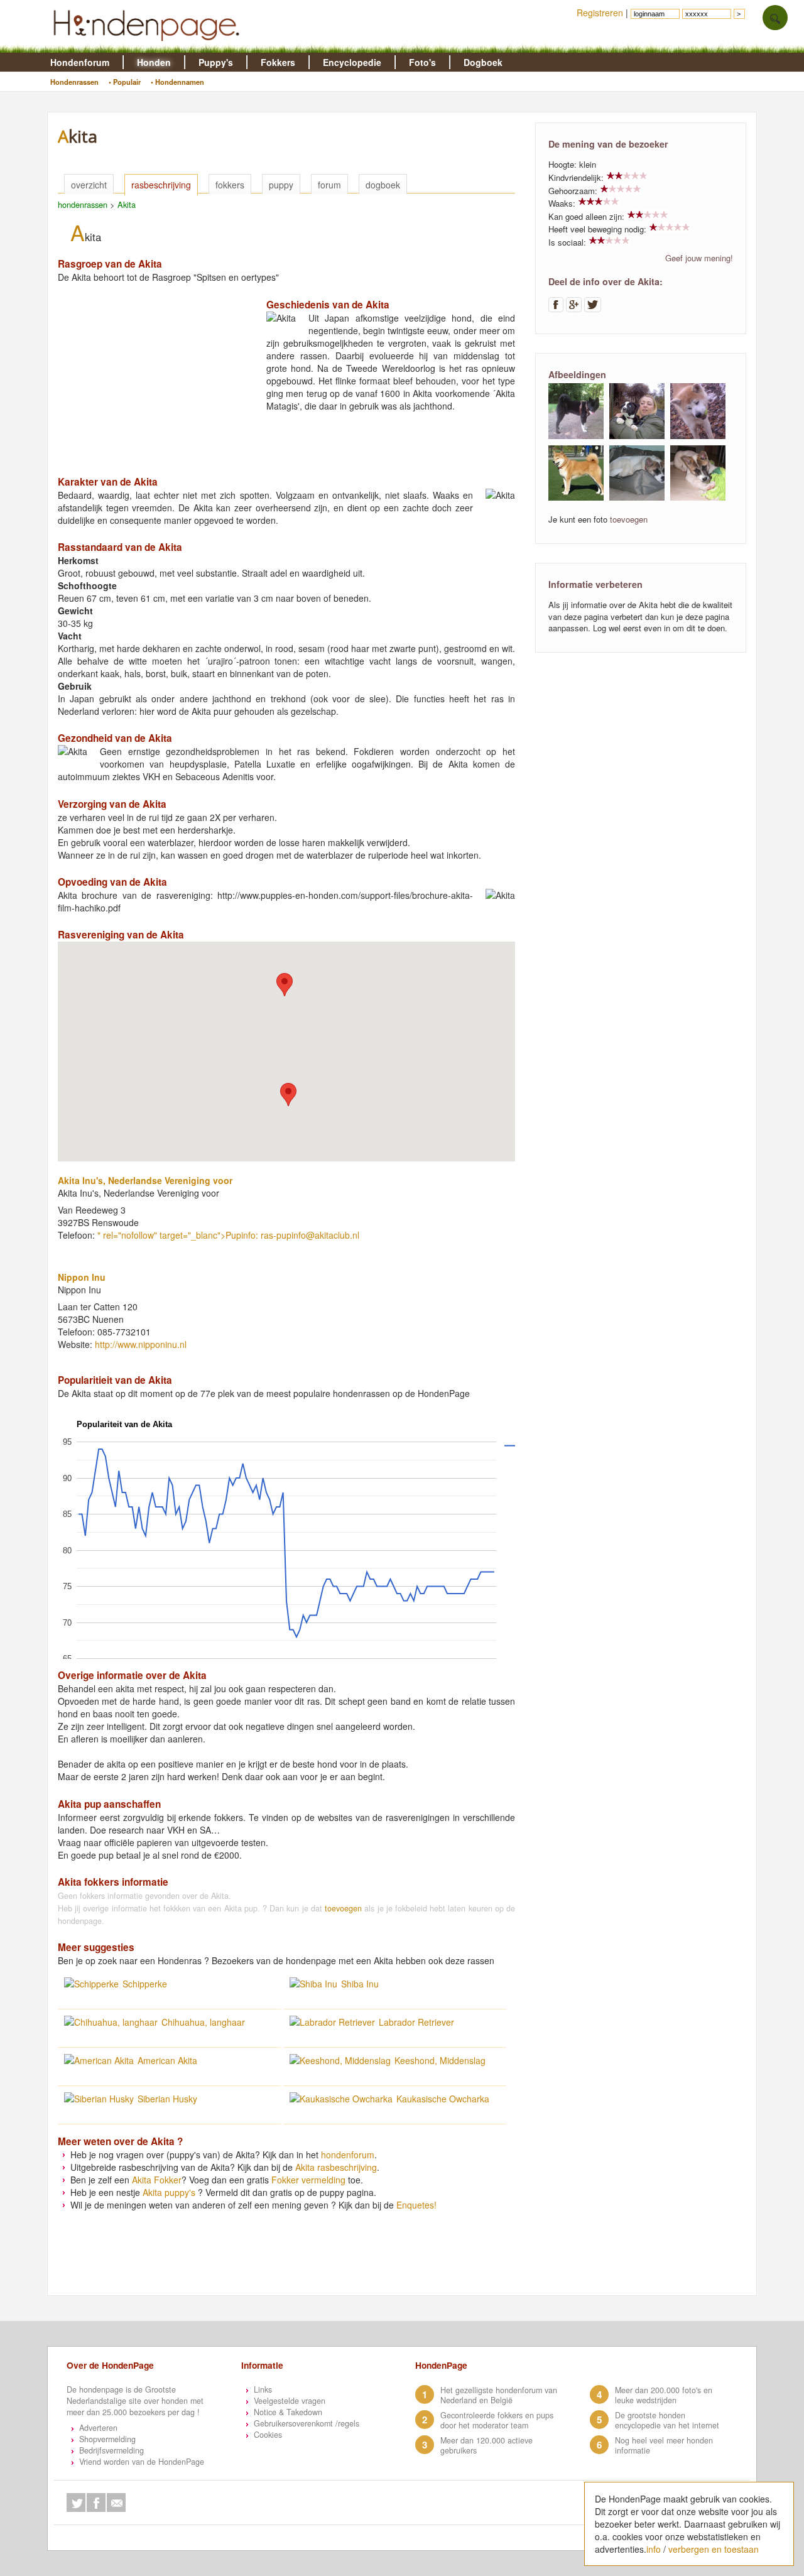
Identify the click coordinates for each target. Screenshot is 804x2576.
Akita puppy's (169, 2192)
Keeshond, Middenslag (440, 2060)
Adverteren (98, 2428)
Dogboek (483, 62)
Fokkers (278, 62)
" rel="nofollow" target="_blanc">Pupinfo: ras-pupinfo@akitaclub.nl (228, 1235)
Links (263, 2389)
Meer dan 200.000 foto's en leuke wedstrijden (664, 2395)
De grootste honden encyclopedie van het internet (667, 2420)
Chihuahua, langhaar (203, 2022)
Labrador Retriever (416, 2022)
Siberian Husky (167, 2099)
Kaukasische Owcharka (443, 2099)
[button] (285, 985)
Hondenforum (80, 62)
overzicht (89, 185)
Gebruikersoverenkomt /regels (307, 2423)
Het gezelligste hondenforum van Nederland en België (499, 2395)
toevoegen (343, 1908)
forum (329, 185)
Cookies (268, 2435)
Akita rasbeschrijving (336, 2167)
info (654, 2549)
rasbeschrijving (161, 185)
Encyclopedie (352, 62)
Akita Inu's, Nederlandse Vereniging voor (145, 1180)
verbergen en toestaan (714, 2549)
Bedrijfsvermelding (111, 2450)
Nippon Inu (82, 1277)
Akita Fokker (157, 2180)
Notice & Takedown (288, 2412)
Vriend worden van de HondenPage (142, 2462)
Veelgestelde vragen (290, 2401)
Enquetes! (416, 2205)
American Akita (167, 2060)
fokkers (230, 185)
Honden (154, 62)
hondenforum (348, 2155)
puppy (281, 185)
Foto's (422, 62)
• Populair (125, 82)
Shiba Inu (360, 1984)
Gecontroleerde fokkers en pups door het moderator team (497, 2420)
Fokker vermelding (308, 2180)
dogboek (383, 185)
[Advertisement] (152, 376)
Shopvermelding (107, 2439)
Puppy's (216, 62)
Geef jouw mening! (699, 258)
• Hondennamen (177, 82)
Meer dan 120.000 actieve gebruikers (486, 2445)
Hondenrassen (74, 82)
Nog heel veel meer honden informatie (664, 2445)
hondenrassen (83, 204)
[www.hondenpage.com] (149, 46)
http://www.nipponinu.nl (141, 1344)
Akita (127, 204)
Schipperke (145, 1984)
